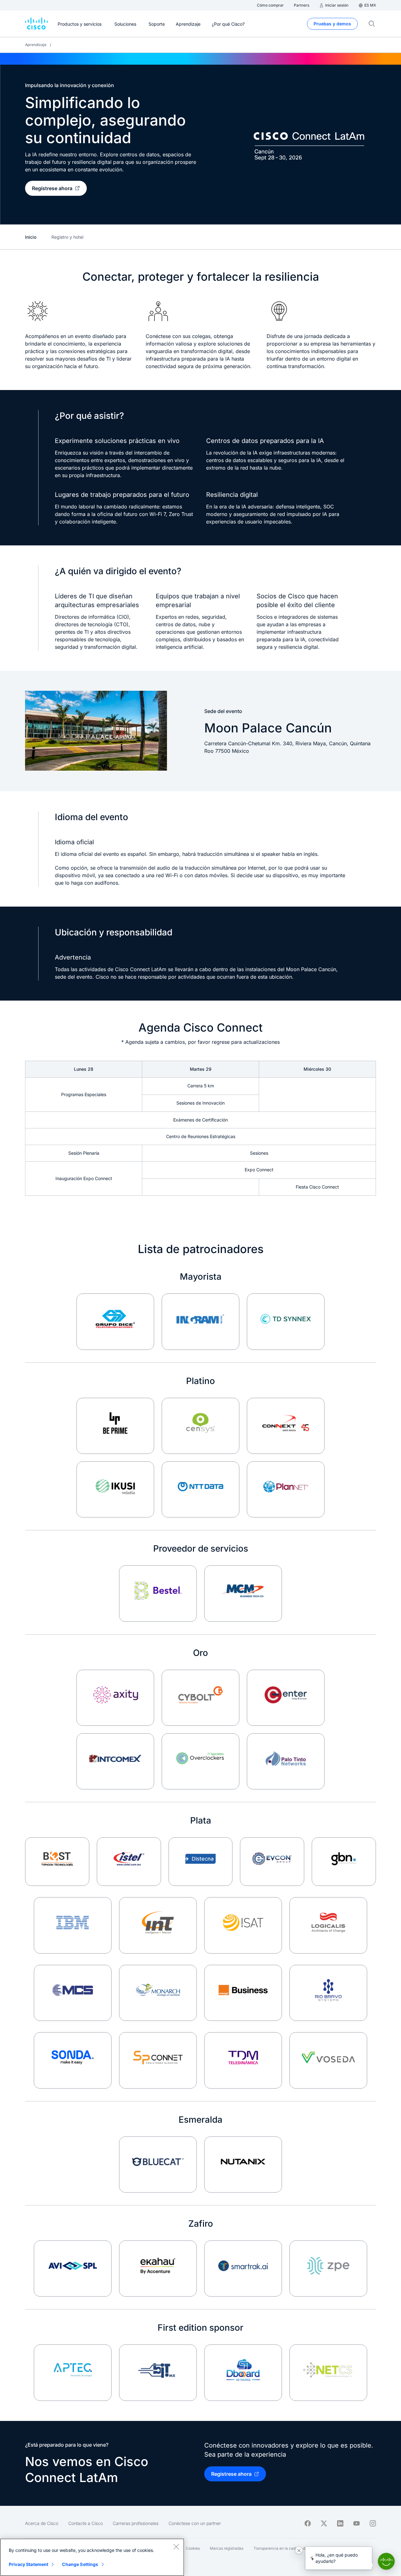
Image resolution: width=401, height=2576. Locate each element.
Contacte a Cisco (86, 2523)
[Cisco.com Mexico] (36, 24)
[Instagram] (373, 2523)
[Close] (176, 2547)
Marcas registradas (227, 2548)
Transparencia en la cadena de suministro (290, 2548)
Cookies (193, 2548)
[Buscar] (372, 24)
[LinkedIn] (340, 2523)
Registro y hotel (67, 237)
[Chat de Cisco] (386, 2561)
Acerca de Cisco (42, 2523)
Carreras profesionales (136, 2523)
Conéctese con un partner (195, 2523)
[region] (92, 2557)
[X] (324, 2523)
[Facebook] (308, 2523)
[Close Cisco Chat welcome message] (299, 2550)
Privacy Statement (29, 2564)
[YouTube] (357, 2523)
